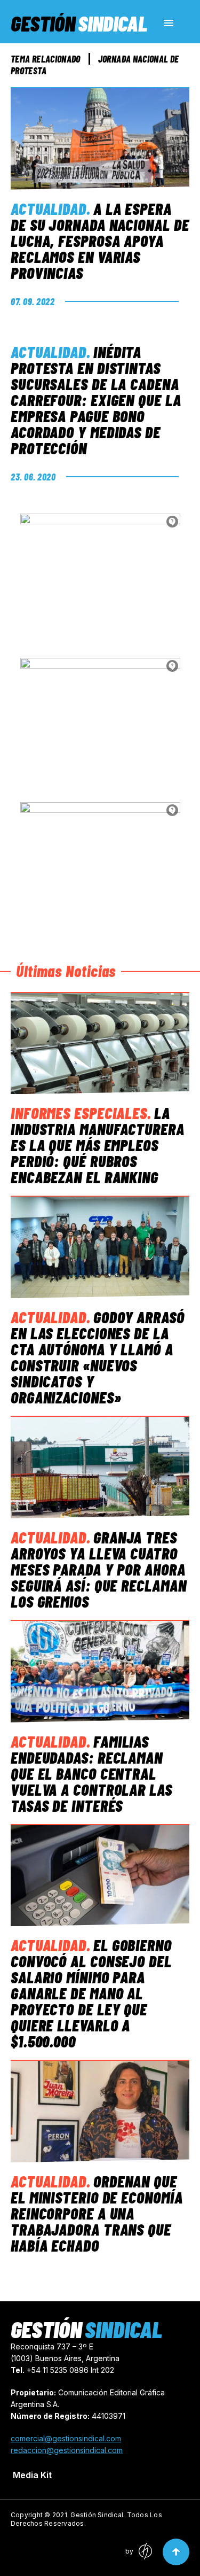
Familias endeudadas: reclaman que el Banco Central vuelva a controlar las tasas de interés (91, 1773)
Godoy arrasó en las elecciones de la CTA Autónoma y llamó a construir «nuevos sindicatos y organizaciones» (98, 1357)
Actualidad (49, 208)
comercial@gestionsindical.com (66, 2438)
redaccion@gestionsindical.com (67, 2450)
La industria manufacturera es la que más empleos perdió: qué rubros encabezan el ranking (98, 1145)
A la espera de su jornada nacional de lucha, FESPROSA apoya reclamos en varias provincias (100, 240)
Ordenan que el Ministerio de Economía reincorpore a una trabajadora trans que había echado (97, 2213)
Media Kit (32, 2475)
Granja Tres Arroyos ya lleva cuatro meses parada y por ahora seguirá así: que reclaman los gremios (99, 1569)
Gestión (79, 23)
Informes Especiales (79, 1113)
